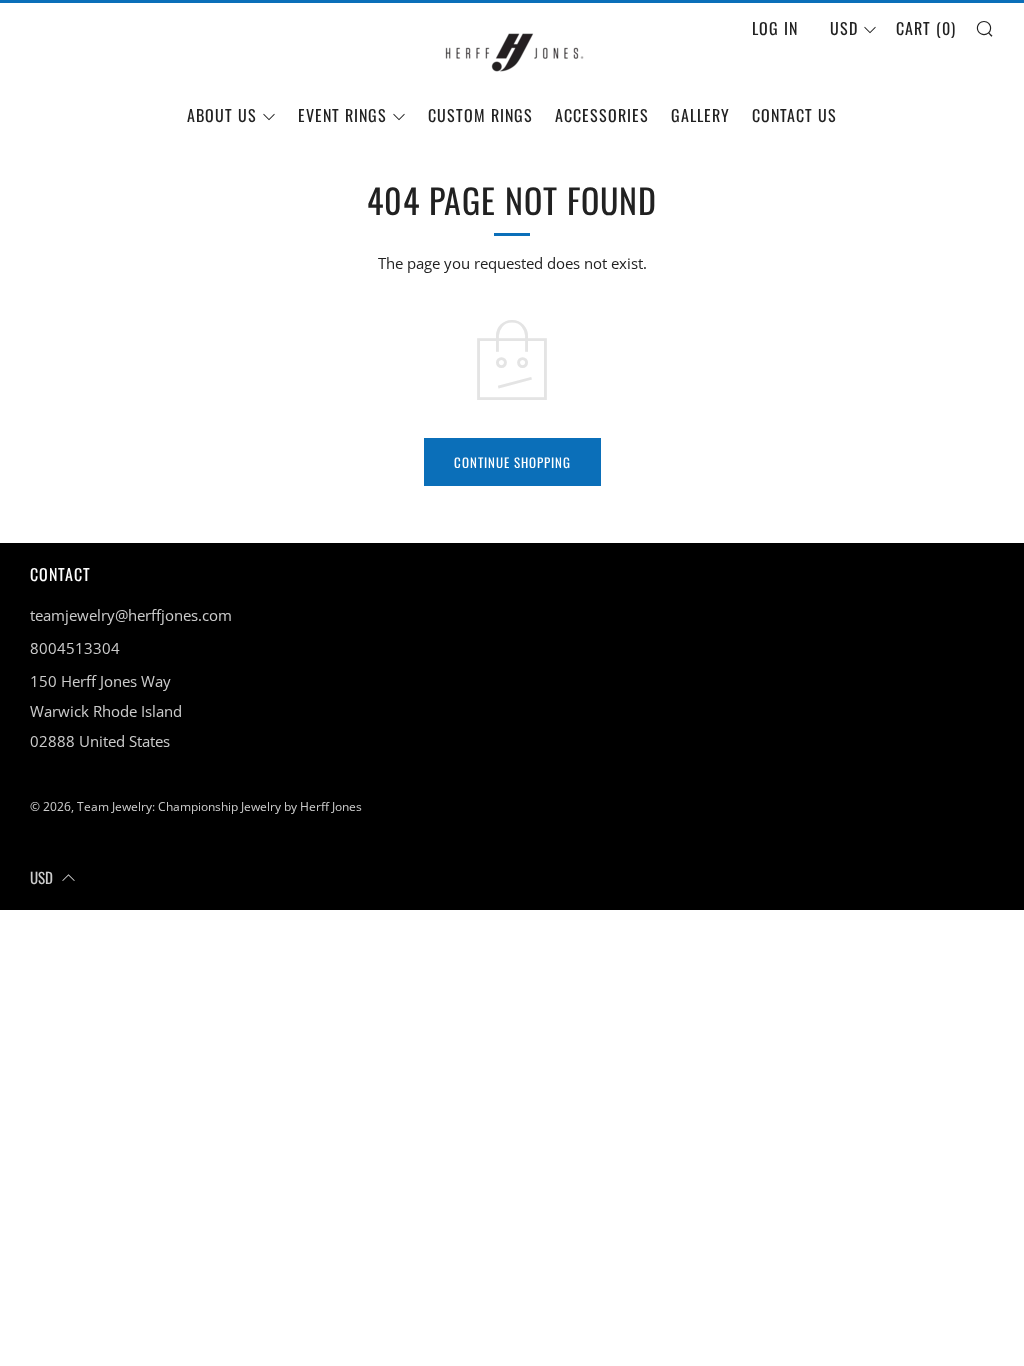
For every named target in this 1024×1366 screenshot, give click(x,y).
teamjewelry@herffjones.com (131, 615)
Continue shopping (512, 462)
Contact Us (794, 115)
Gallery (700, 115)
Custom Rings (480, 115)
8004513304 (75, 648)
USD (844, 28)
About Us (222, 115)
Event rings (342, 115)
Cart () (926, 28)
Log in (775, 28)
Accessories (602, 115)
